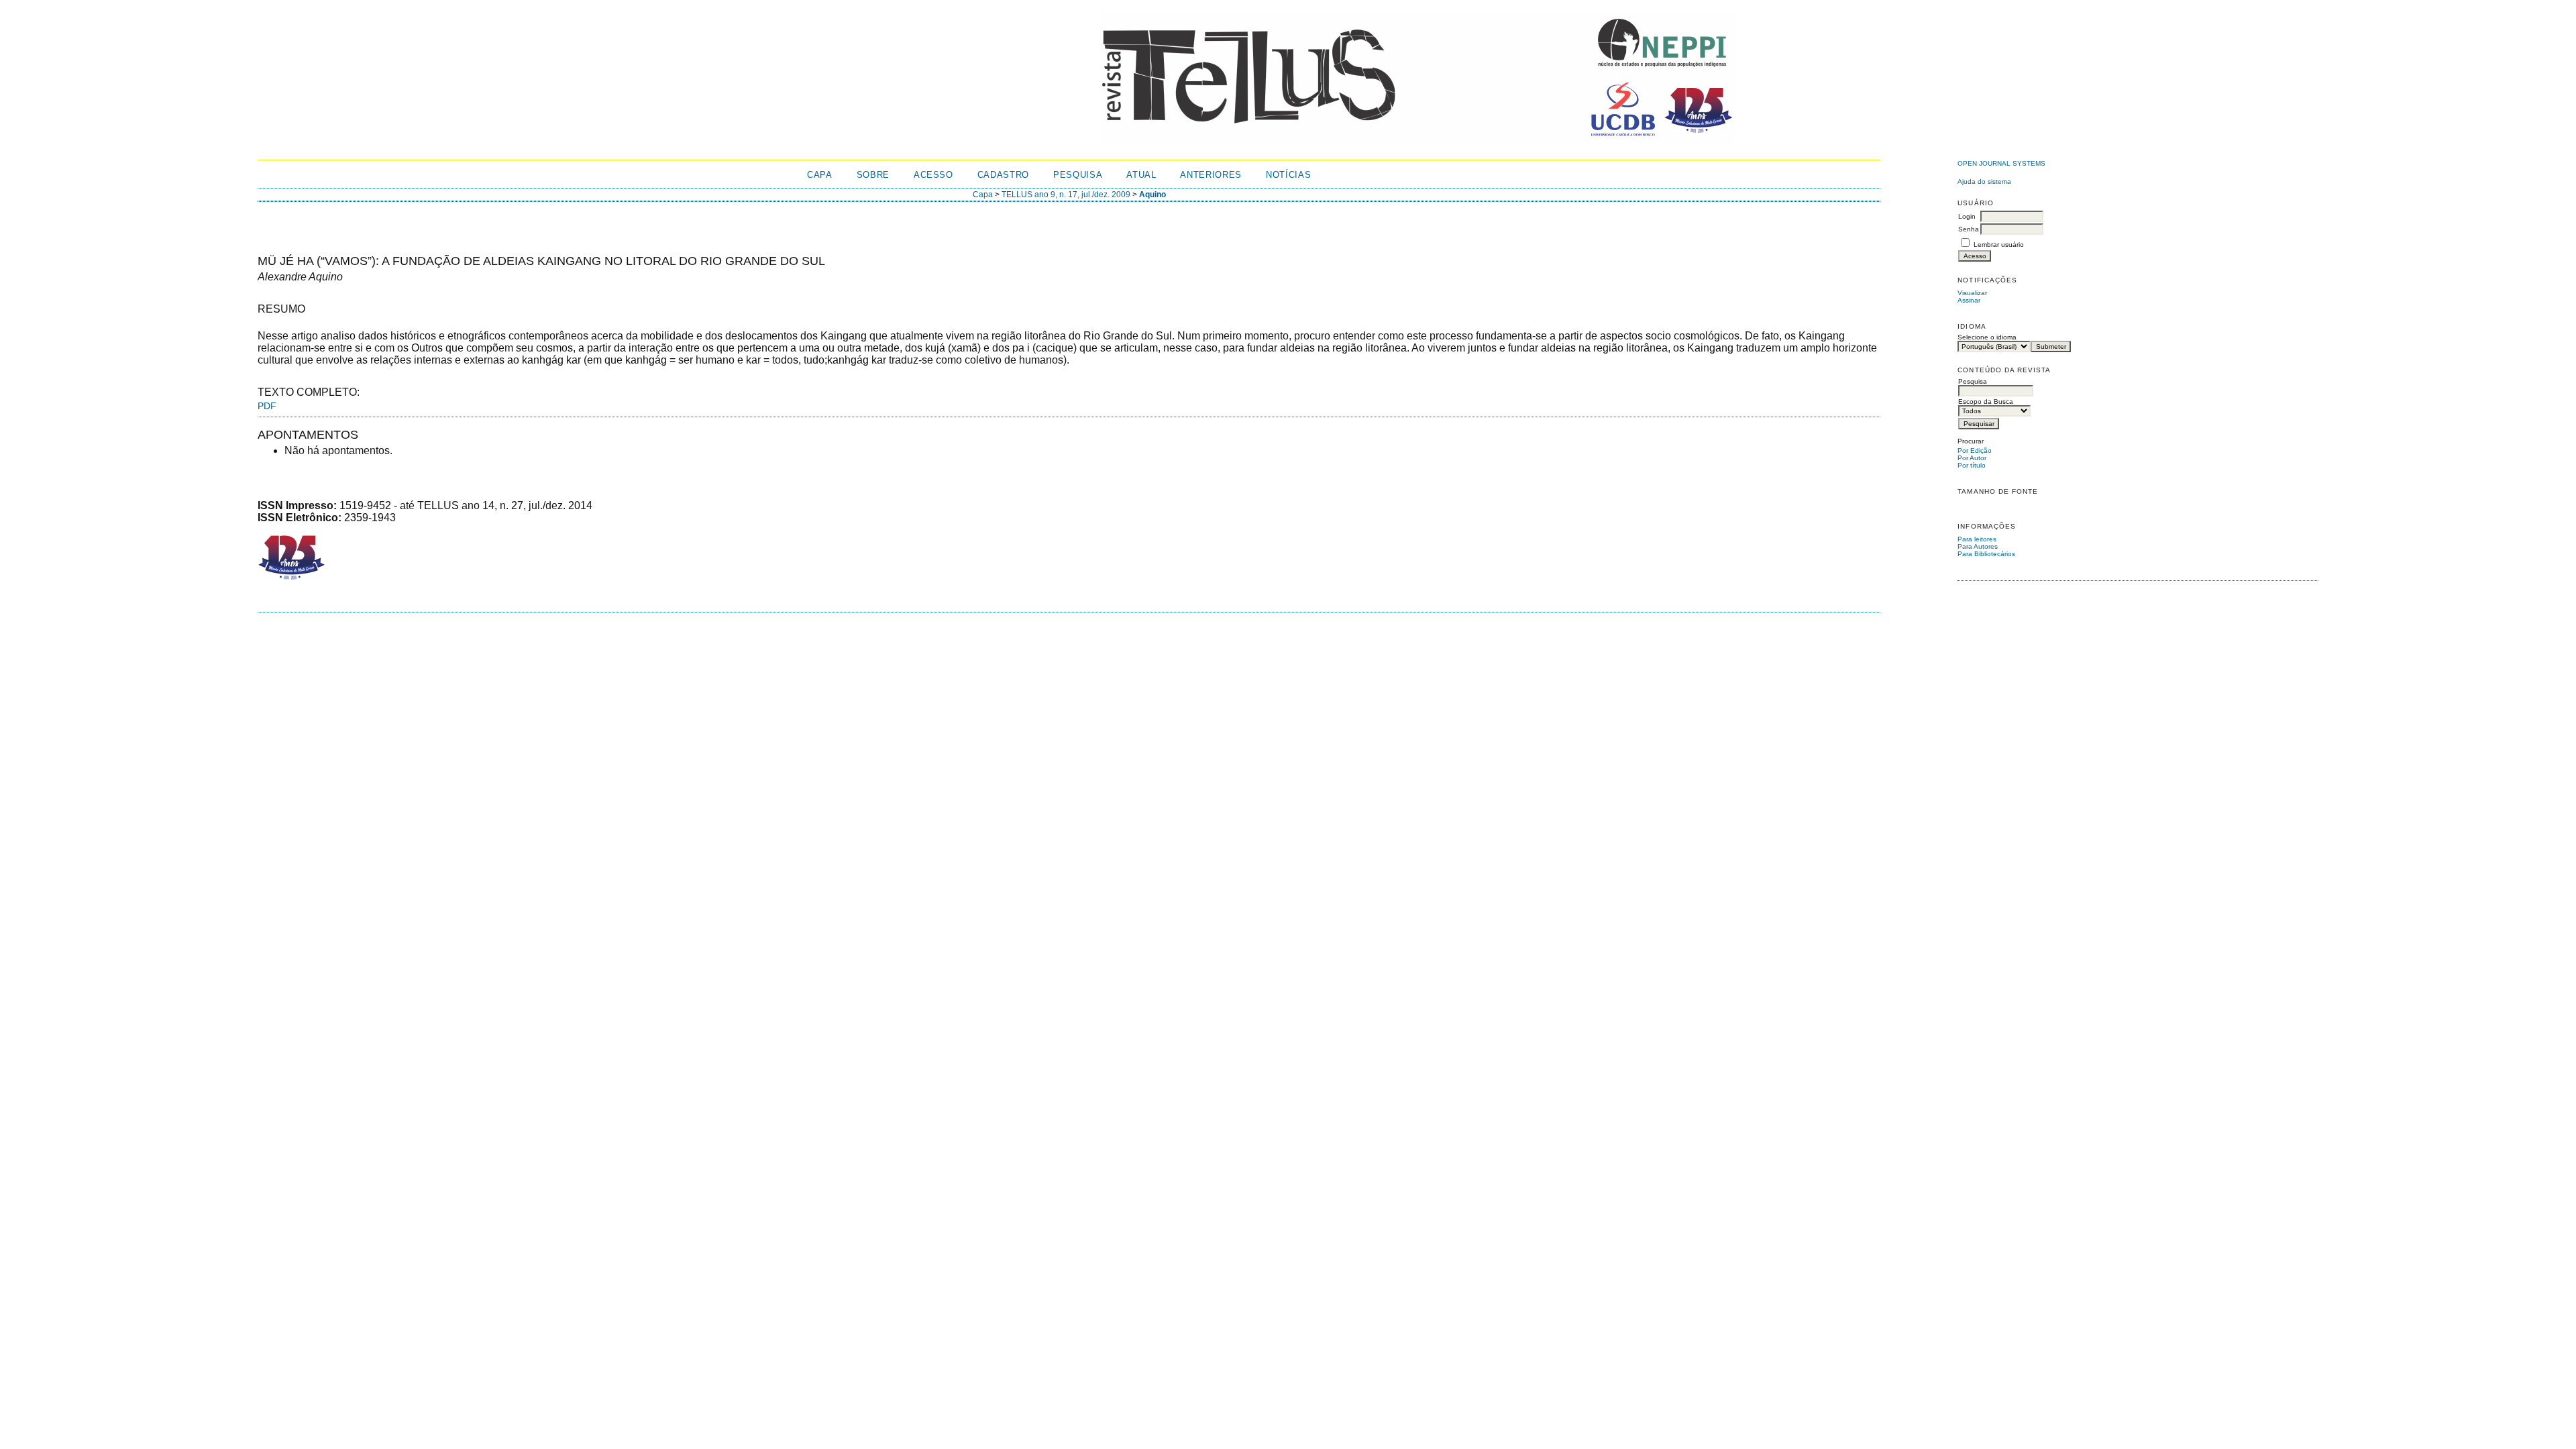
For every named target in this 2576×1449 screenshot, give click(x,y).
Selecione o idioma (1987, 337)
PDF (267, 406)
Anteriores (1211, 175)
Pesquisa (1078, 175)
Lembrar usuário (1999, 245)
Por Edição (1975, 450)
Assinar (1969, 300)
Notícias (1288, 175)
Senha (1969, 229)
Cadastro (1003, 175)
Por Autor (1972, 458)
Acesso (933, 175)
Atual (1141, 175)
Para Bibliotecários (1986, 554)
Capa (820, 175)
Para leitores (1977, 539)
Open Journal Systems (2001, 163)
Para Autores (1978, 546)
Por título (1972, 465)
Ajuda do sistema (1984, 181)
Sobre (873, 175)
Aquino (1152, 195)
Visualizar (1972, 293)
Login (1967, 216)
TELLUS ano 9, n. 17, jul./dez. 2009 (1066, 195)
